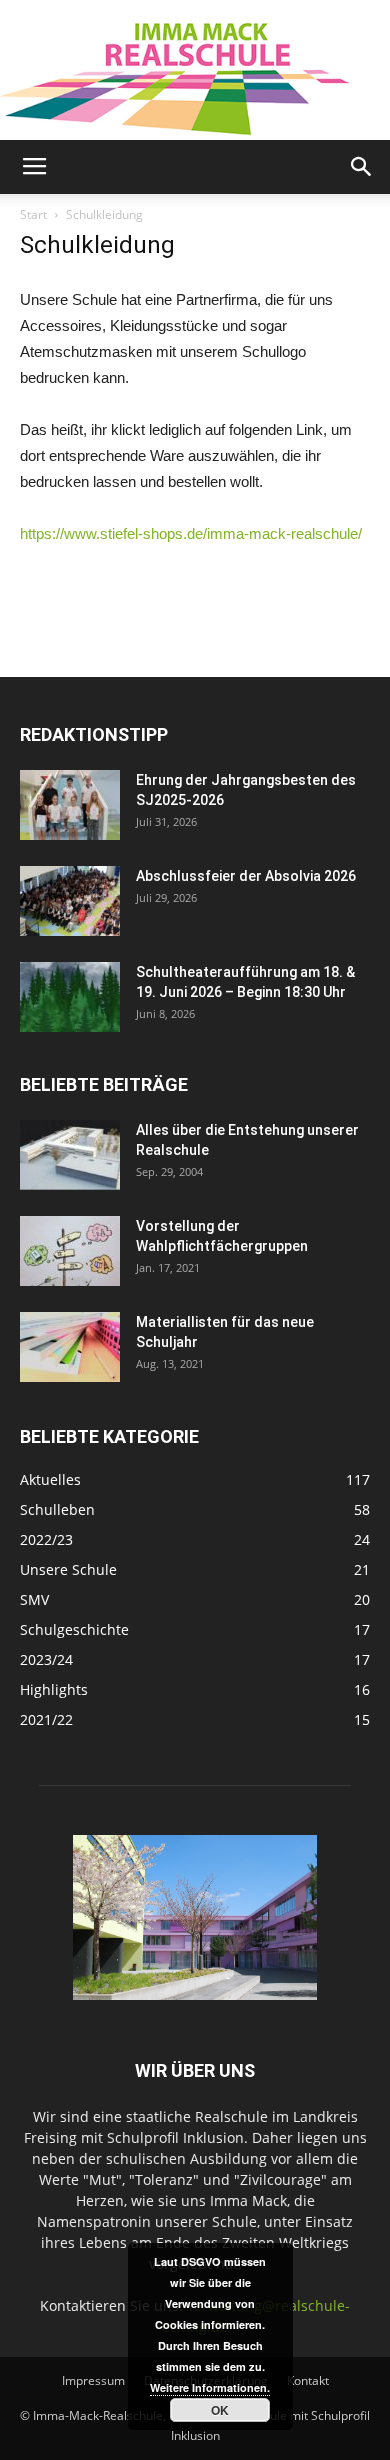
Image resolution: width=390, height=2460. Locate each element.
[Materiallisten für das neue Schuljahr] (70, 1347)
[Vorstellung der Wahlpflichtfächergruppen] (70, 1251)
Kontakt (308, 2380)
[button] (362, 167)
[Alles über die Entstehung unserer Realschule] (70, 1155)
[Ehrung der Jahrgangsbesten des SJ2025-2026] (70, 805)
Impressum (93, 2380)
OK (220, 2410)
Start (33, 214)
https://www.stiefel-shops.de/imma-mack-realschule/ (191, 533)
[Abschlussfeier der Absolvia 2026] (70, 901)
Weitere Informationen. (210, 2387)
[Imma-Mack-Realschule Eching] (195, 70)
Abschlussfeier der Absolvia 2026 (246, 876)
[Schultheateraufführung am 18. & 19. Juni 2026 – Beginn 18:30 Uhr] (70, 997)
